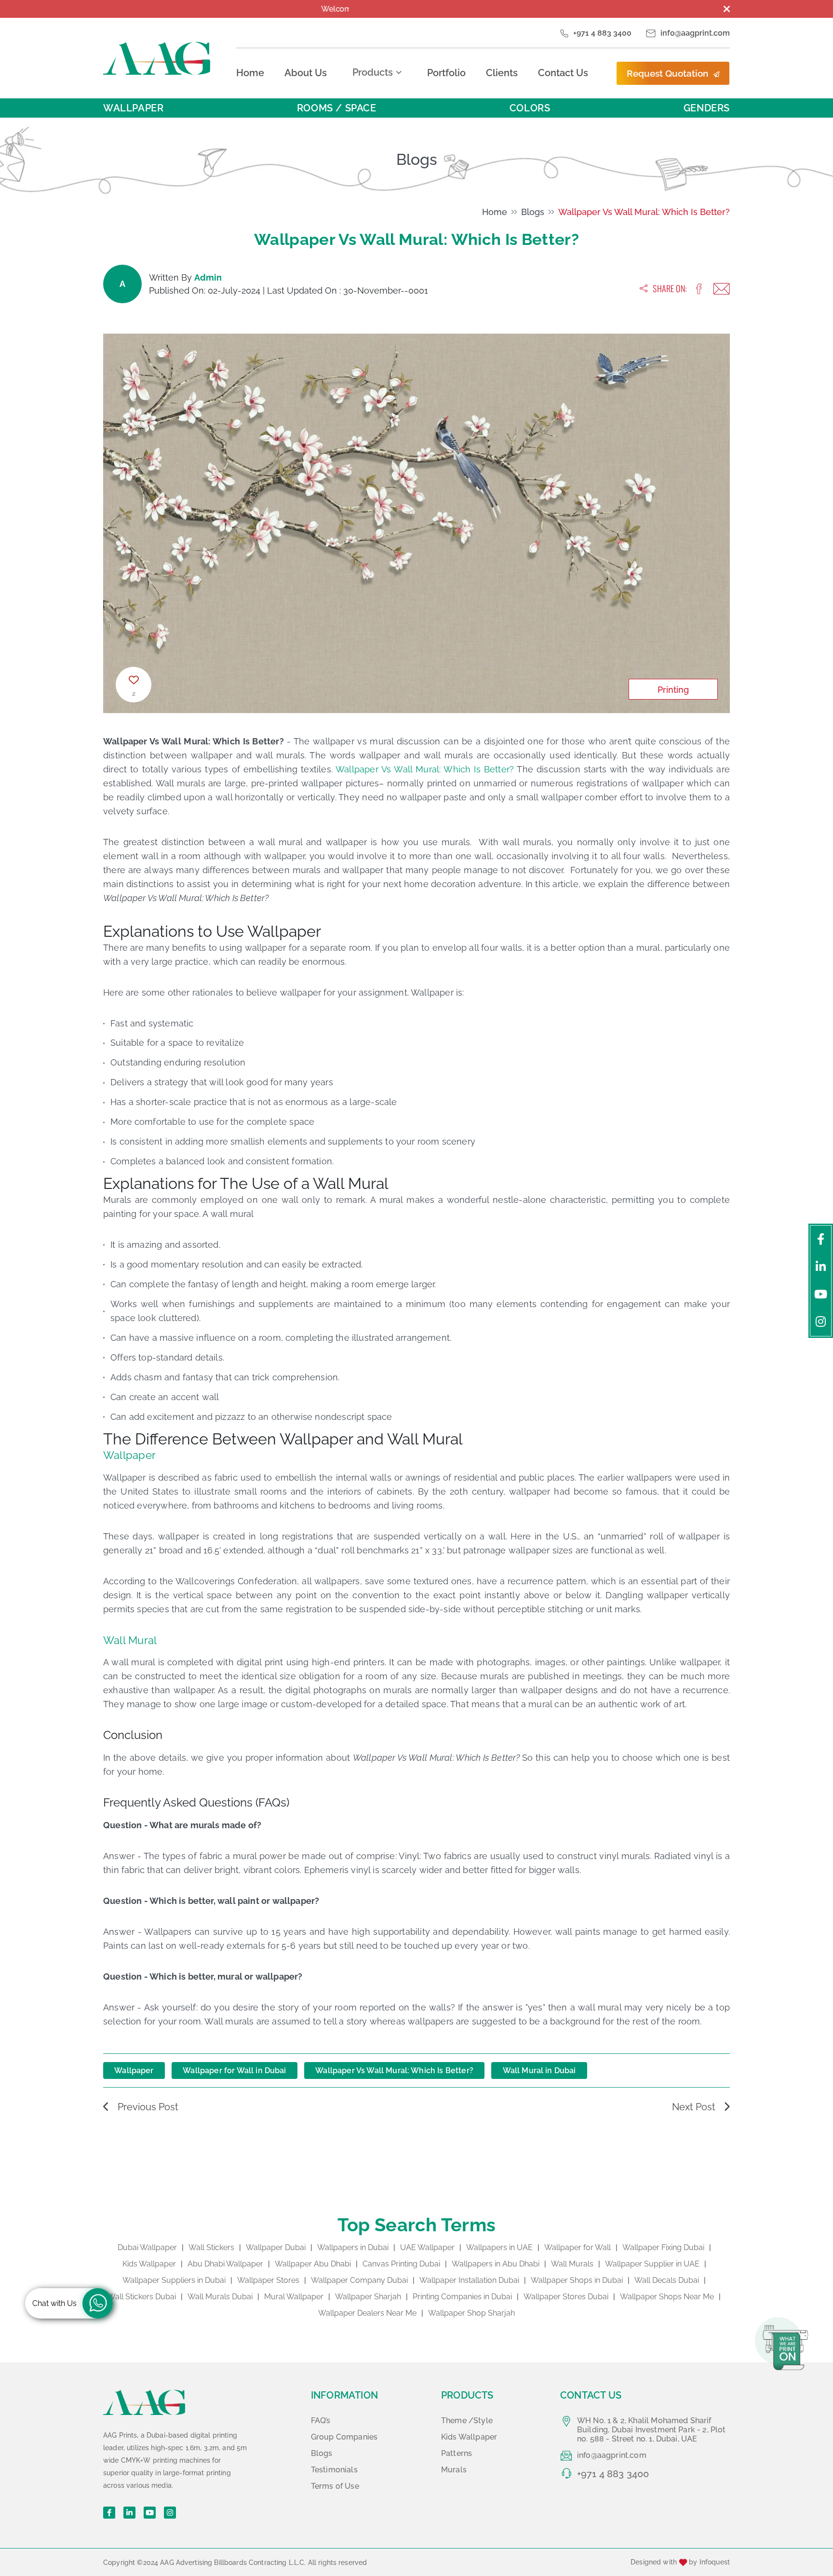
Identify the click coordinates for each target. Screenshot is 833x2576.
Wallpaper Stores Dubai (566, 2297)
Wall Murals (572, 2264)
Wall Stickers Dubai (142, 2297)
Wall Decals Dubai (667, 2280)
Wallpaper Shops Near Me (667, 2297)
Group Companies (344, 2437)
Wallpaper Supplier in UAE (652, 2264)
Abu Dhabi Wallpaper (225, 2264)
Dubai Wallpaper (147, 2247)
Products (373, 72)
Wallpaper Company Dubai (359, 2280)
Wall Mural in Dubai (539, 2070)
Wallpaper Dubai (276, 2247)
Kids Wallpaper (149, 2264)
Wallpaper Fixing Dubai (663, 2247)
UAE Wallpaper (427, 2247)
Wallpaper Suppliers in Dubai (174, 2280)
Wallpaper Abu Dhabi (313, 2264)
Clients (502, 73)
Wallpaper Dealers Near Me (367, 2313)
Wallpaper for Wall (578, 2247)
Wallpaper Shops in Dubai (577, 2280)
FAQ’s (321, 2421)
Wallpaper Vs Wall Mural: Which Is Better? (644, 212)
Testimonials (334, 2470)
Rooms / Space (337, 108)
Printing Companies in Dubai (462, 2297)
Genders (707, 108)
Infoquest (715, 2562)
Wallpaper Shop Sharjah (471, 2313)
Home (250, 73)
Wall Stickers (211, 2247)
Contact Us (563, 73)
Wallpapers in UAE (499, 2247)
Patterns (457, 2453)
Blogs (533, 212)
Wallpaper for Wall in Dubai (234, 2070)
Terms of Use (335, 2486)
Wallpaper (133, 108)
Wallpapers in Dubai (353, 2247)
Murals (454, 2470)
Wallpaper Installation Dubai (469, 2280)
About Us (306, 73)
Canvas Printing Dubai (401, 2264)
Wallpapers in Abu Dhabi (496, 2264)
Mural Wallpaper (294, 2297)
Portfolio (446, 73)
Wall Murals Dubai (220, 2297)
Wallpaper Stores (268, 2280)
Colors (530, 108)
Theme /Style (467, 2421)
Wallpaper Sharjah (368, 2297)
